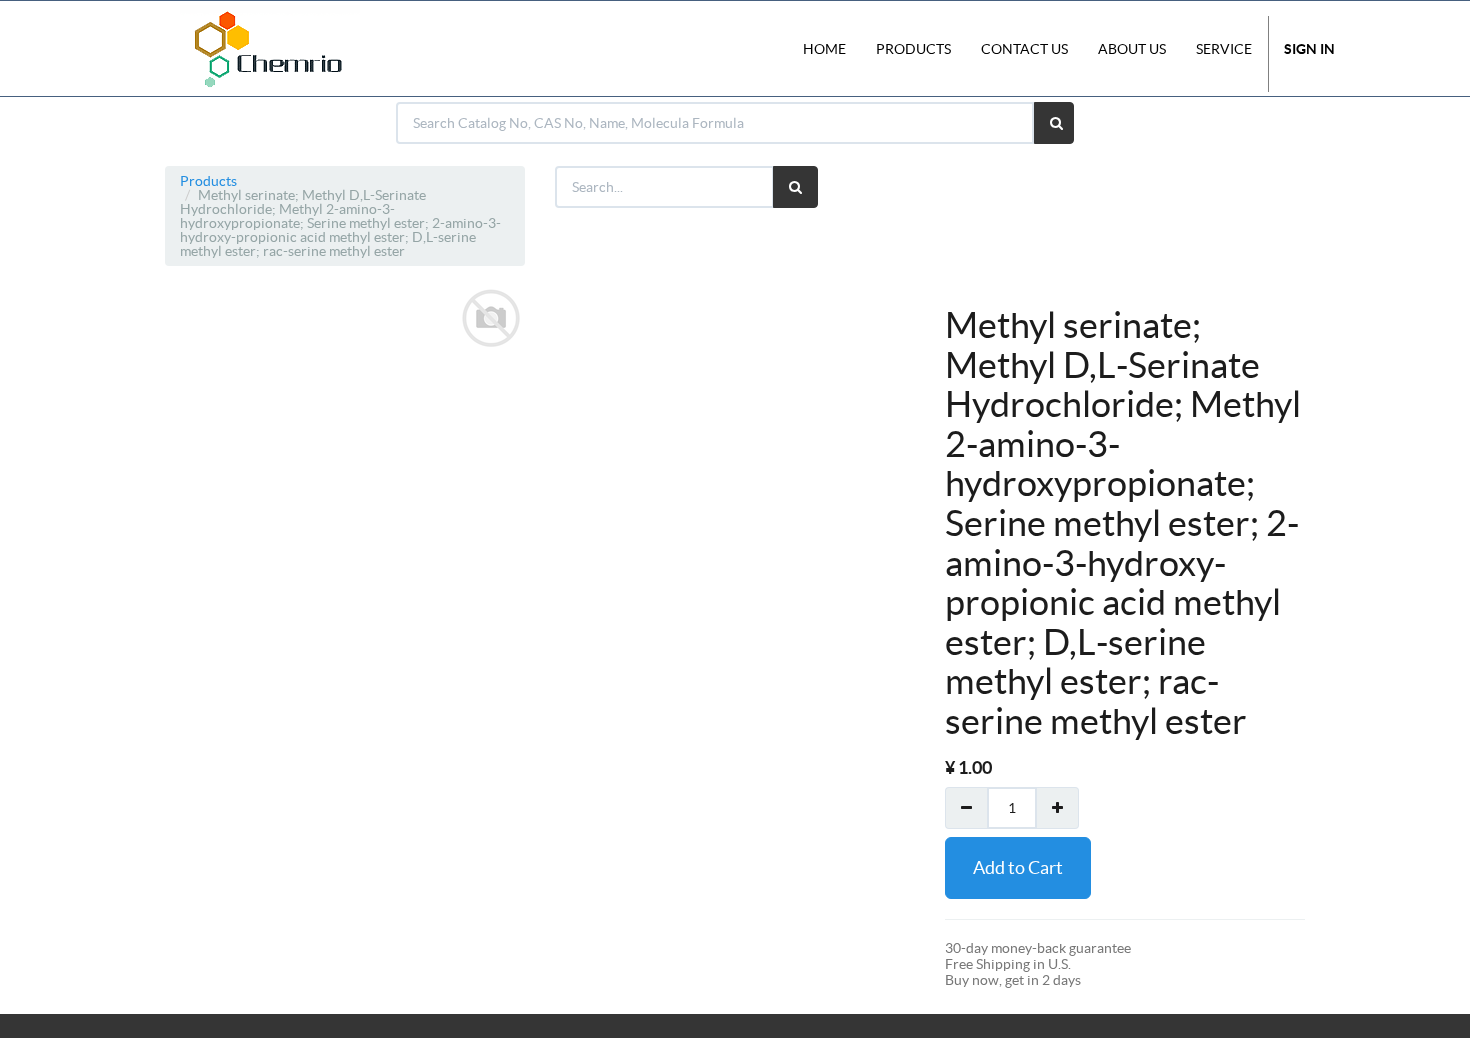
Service (1224, 49)
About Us (1132, 49)
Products (208, 181)
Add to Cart (1018, 867)
